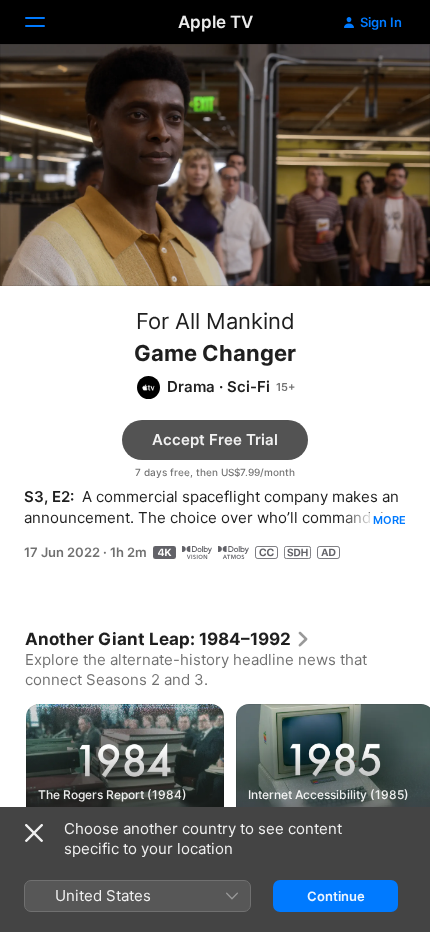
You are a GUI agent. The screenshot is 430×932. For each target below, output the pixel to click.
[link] (168, 639)
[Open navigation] (47, 22)
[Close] (34, 833)
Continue (336, 896)
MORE (389, 520)
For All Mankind (215, 321)
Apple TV (215, 22)
